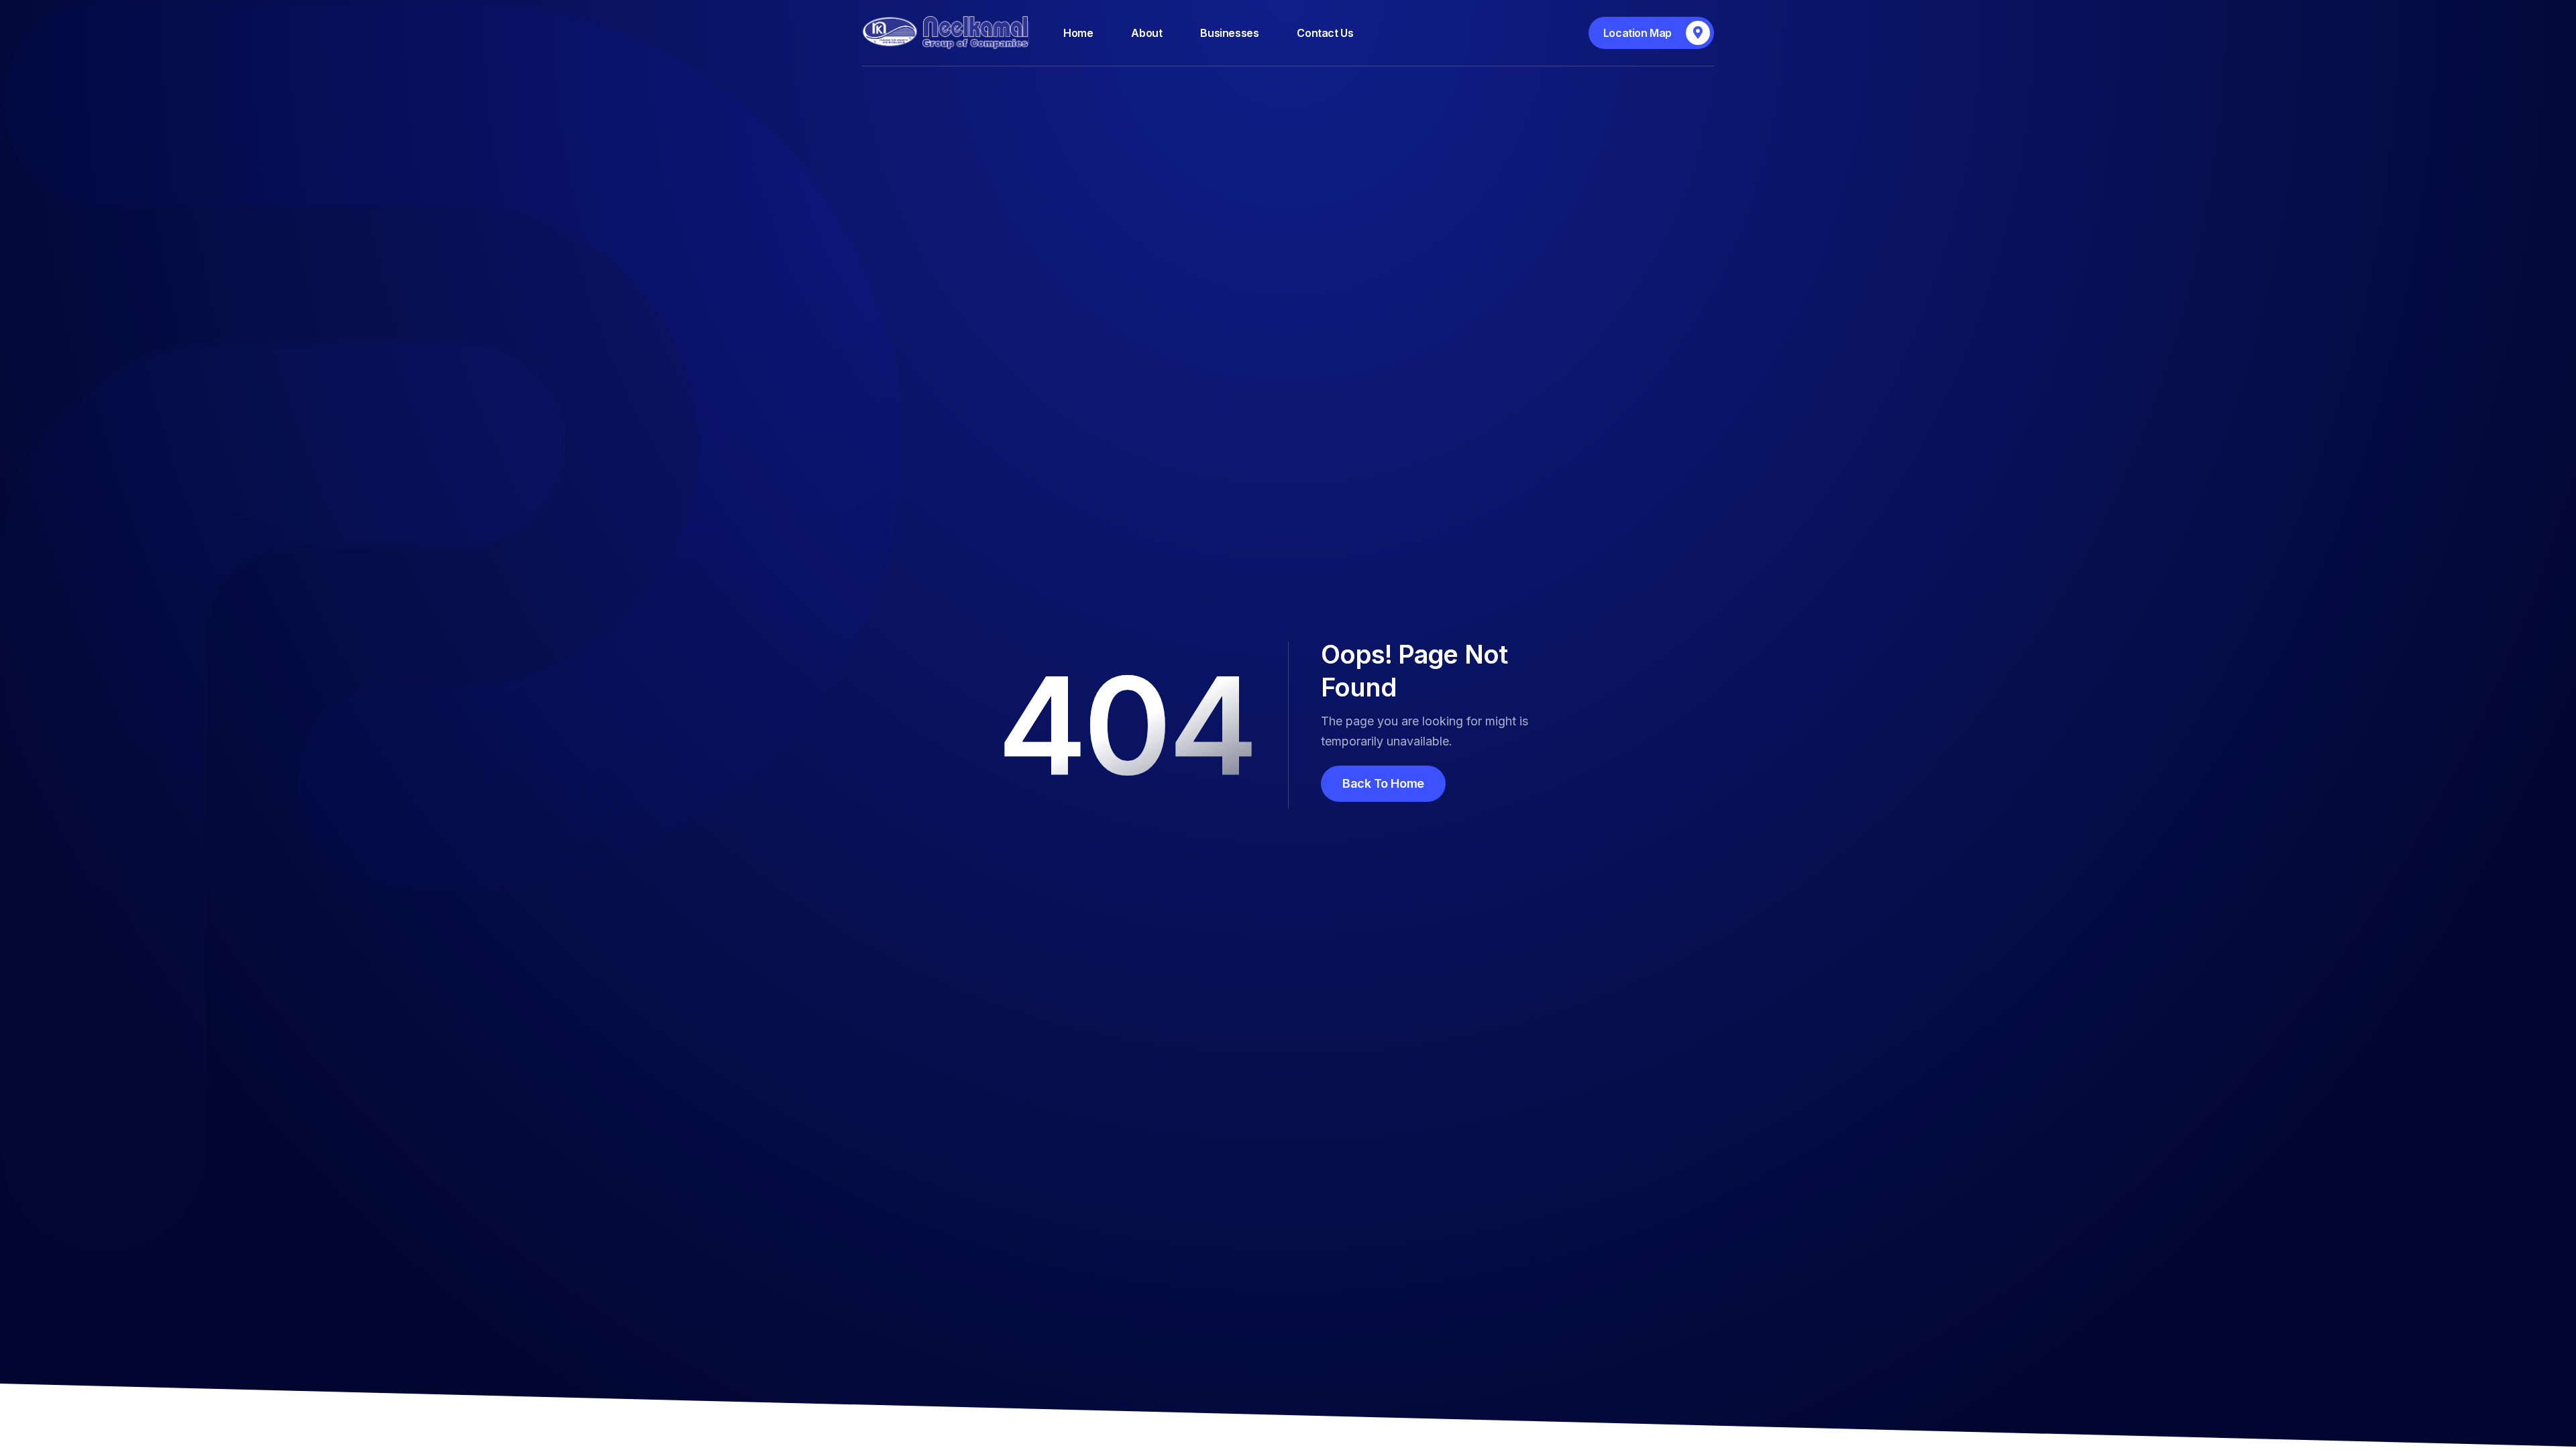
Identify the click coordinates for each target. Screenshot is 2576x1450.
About (1146, 33)
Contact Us (1325, 33)
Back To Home (1383, 783)
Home (1078, 33)
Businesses (1229, 33)
